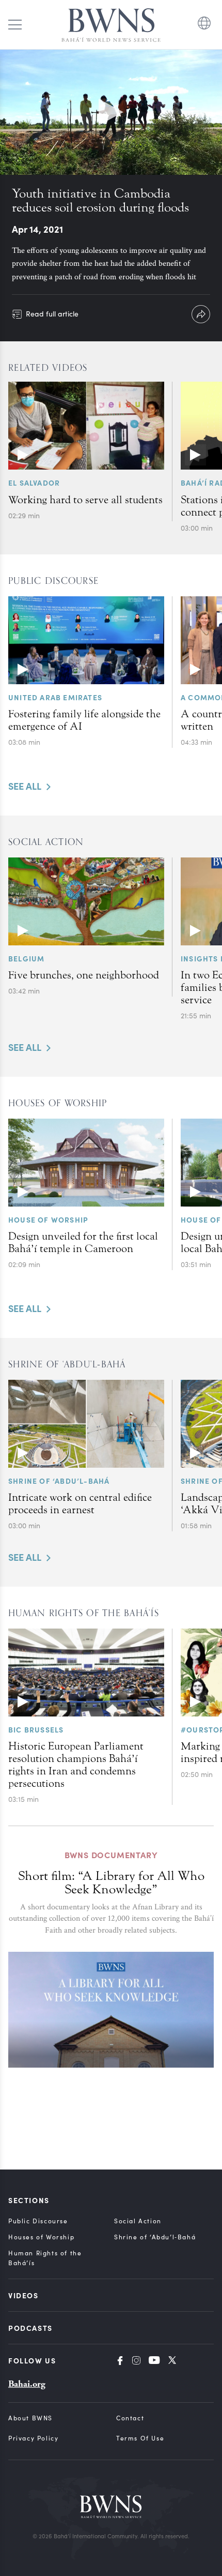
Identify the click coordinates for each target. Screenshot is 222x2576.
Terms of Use (140, 2438)
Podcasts (30, 2328)
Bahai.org (27, 2384)
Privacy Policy (33, 2438)
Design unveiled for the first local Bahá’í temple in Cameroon (83, 1242)
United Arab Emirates (55, 697)
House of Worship (48, 1219)
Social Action (138, 2221)
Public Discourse (38, 2221)
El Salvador (34, 483)
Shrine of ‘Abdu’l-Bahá (59, 1481)
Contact (130, 2418)
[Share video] (201, 314)
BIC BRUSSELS (36, 1729)
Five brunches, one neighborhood (84, 975)
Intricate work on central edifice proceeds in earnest (80, 1503)
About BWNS (30, 2418)
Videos (23, 2295)
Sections (29, 2200)
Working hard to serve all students (85, 500)
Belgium (26, 958)
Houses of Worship (41, 2237)
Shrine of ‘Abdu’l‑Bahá (155, 2237)
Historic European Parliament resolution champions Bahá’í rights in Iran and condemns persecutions (76, 1765)
